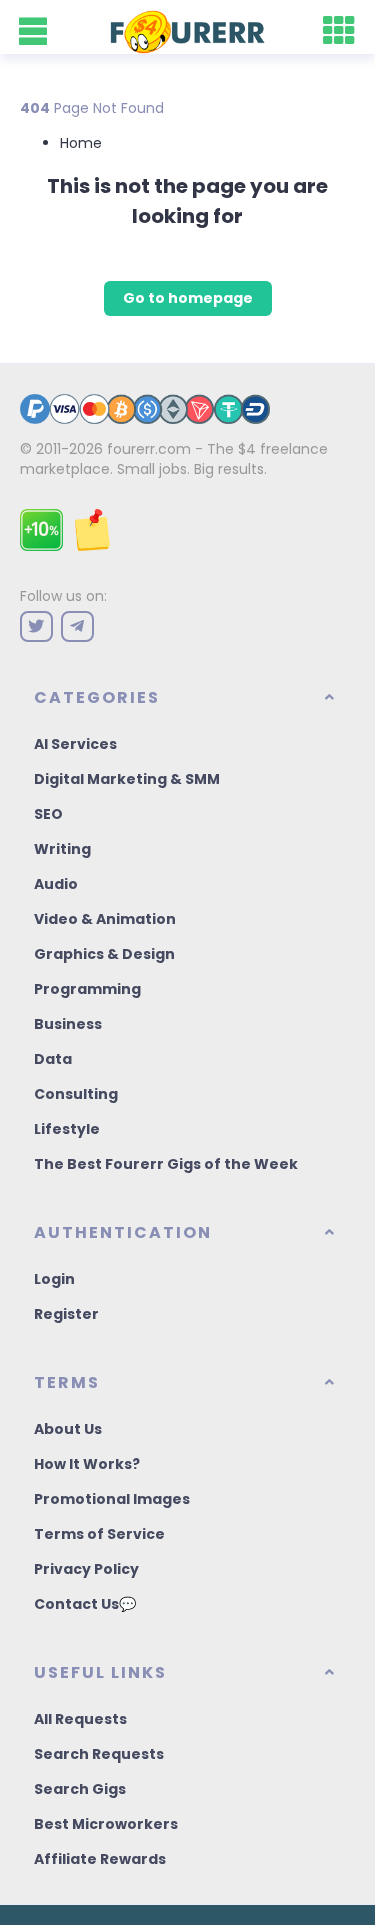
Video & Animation (105, 919)
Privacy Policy (86, 1569)
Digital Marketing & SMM (127, 779)
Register (66, 1314)
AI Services (75, 744)
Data (53, 1059)
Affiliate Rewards (100, 1859)
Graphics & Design (104, 954)
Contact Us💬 (85, 1604)
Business (68, 1024)
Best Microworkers (106, 1824)
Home (81, 143)
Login (54, 1279)
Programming (87, 989)
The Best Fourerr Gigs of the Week (166, 1164)
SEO (48, 814)
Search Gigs (80, 1789)
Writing (62, 849)
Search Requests (99, 1754)
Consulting (76, 1094)
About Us (68, 1429)
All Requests (80, 1719)
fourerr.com (149, 449)
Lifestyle (67, 1129)
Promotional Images (112, 1499)
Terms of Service (99, 1534)
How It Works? (87, 1464)
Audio (56, 884)
